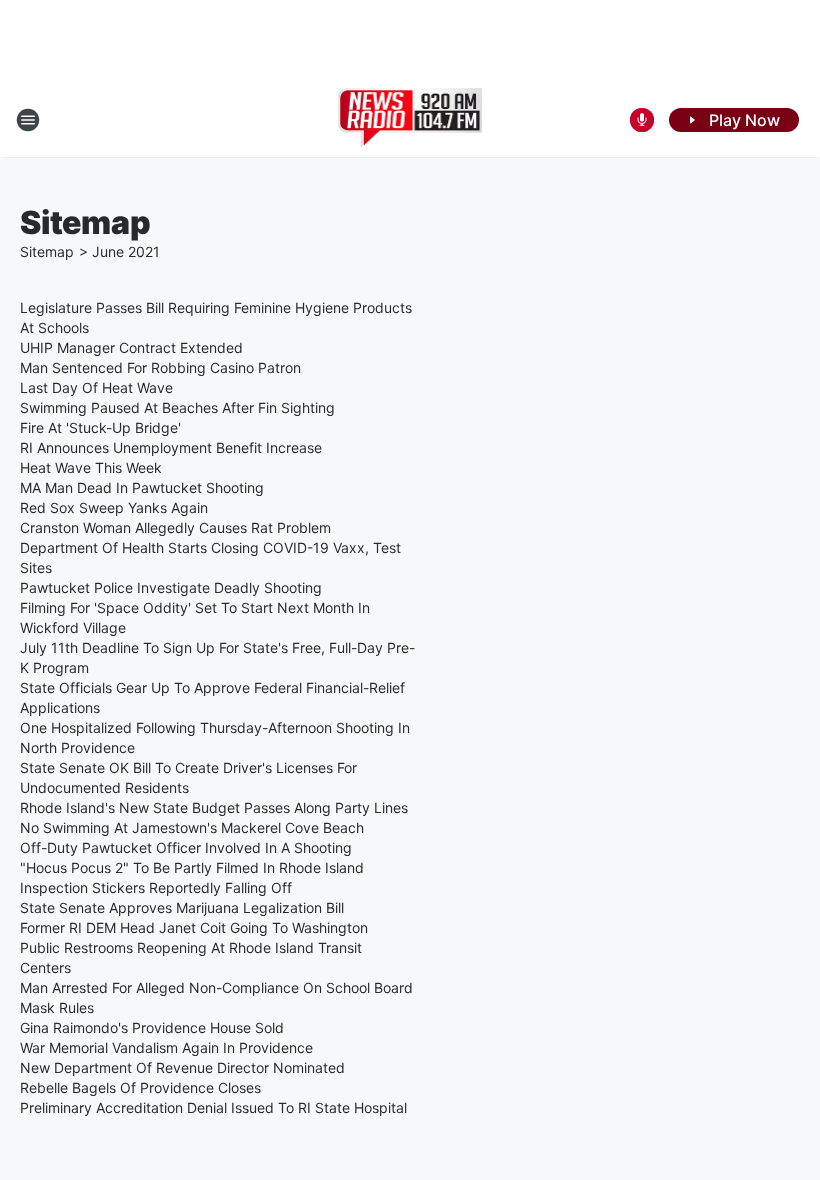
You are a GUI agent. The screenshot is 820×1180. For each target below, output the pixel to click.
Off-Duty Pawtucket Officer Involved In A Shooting (186, 847)
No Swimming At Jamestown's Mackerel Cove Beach (192, 827)
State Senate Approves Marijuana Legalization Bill (182, 907)
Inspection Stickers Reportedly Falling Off (156, 887)
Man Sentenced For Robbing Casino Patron (160, 367)
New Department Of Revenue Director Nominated (182, 1067)
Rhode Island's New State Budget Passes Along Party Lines (214, 807)
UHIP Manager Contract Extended (131, 347)
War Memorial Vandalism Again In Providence (166, 1047)
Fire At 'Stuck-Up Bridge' (100, 427)
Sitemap (47, 251)
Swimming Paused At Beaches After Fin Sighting (177, 407)
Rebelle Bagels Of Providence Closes (140, 1087)
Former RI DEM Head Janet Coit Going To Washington (194, 927)
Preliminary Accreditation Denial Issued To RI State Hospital (213, 1107)
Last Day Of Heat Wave (96, 387)
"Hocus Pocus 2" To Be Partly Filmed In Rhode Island (192, 867)
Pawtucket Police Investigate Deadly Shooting (171, 587)
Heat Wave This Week (91, 467)
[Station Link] (410, 120)
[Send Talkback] (642, 120)
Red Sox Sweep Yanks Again (114, 507)
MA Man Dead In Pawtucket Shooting (142, 487)
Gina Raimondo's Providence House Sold (152, 1027)
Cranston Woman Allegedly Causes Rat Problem (175, 527)
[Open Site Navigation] (28, 120)
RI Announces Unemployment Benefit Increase (171, 447)
